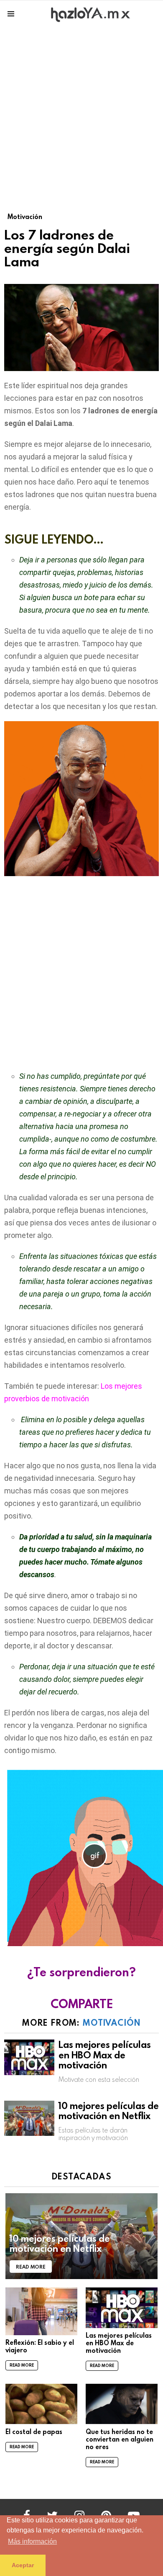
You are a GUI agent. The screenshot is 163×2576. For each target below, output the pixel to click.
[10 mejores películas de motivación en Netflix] (29, 2118)
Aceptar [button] (23, 2565)
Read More (22, 2365)
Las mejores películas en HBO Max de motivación (105, 2055)
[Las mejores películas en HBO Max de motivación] (29, 2057)
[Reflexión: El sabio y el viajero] (41, 2311)
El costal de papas (34, 2432)
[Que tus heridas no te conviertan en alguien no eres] (122, 2404)
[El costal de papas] (41, 2404)
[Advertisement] (81, 113)
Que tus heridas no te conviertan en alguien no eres (120, 2439)
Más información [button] (32, 2541)
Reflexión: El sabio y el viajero (40, 2346)
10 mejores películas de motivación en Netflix (109, 2111)
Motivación (112, 2022)
